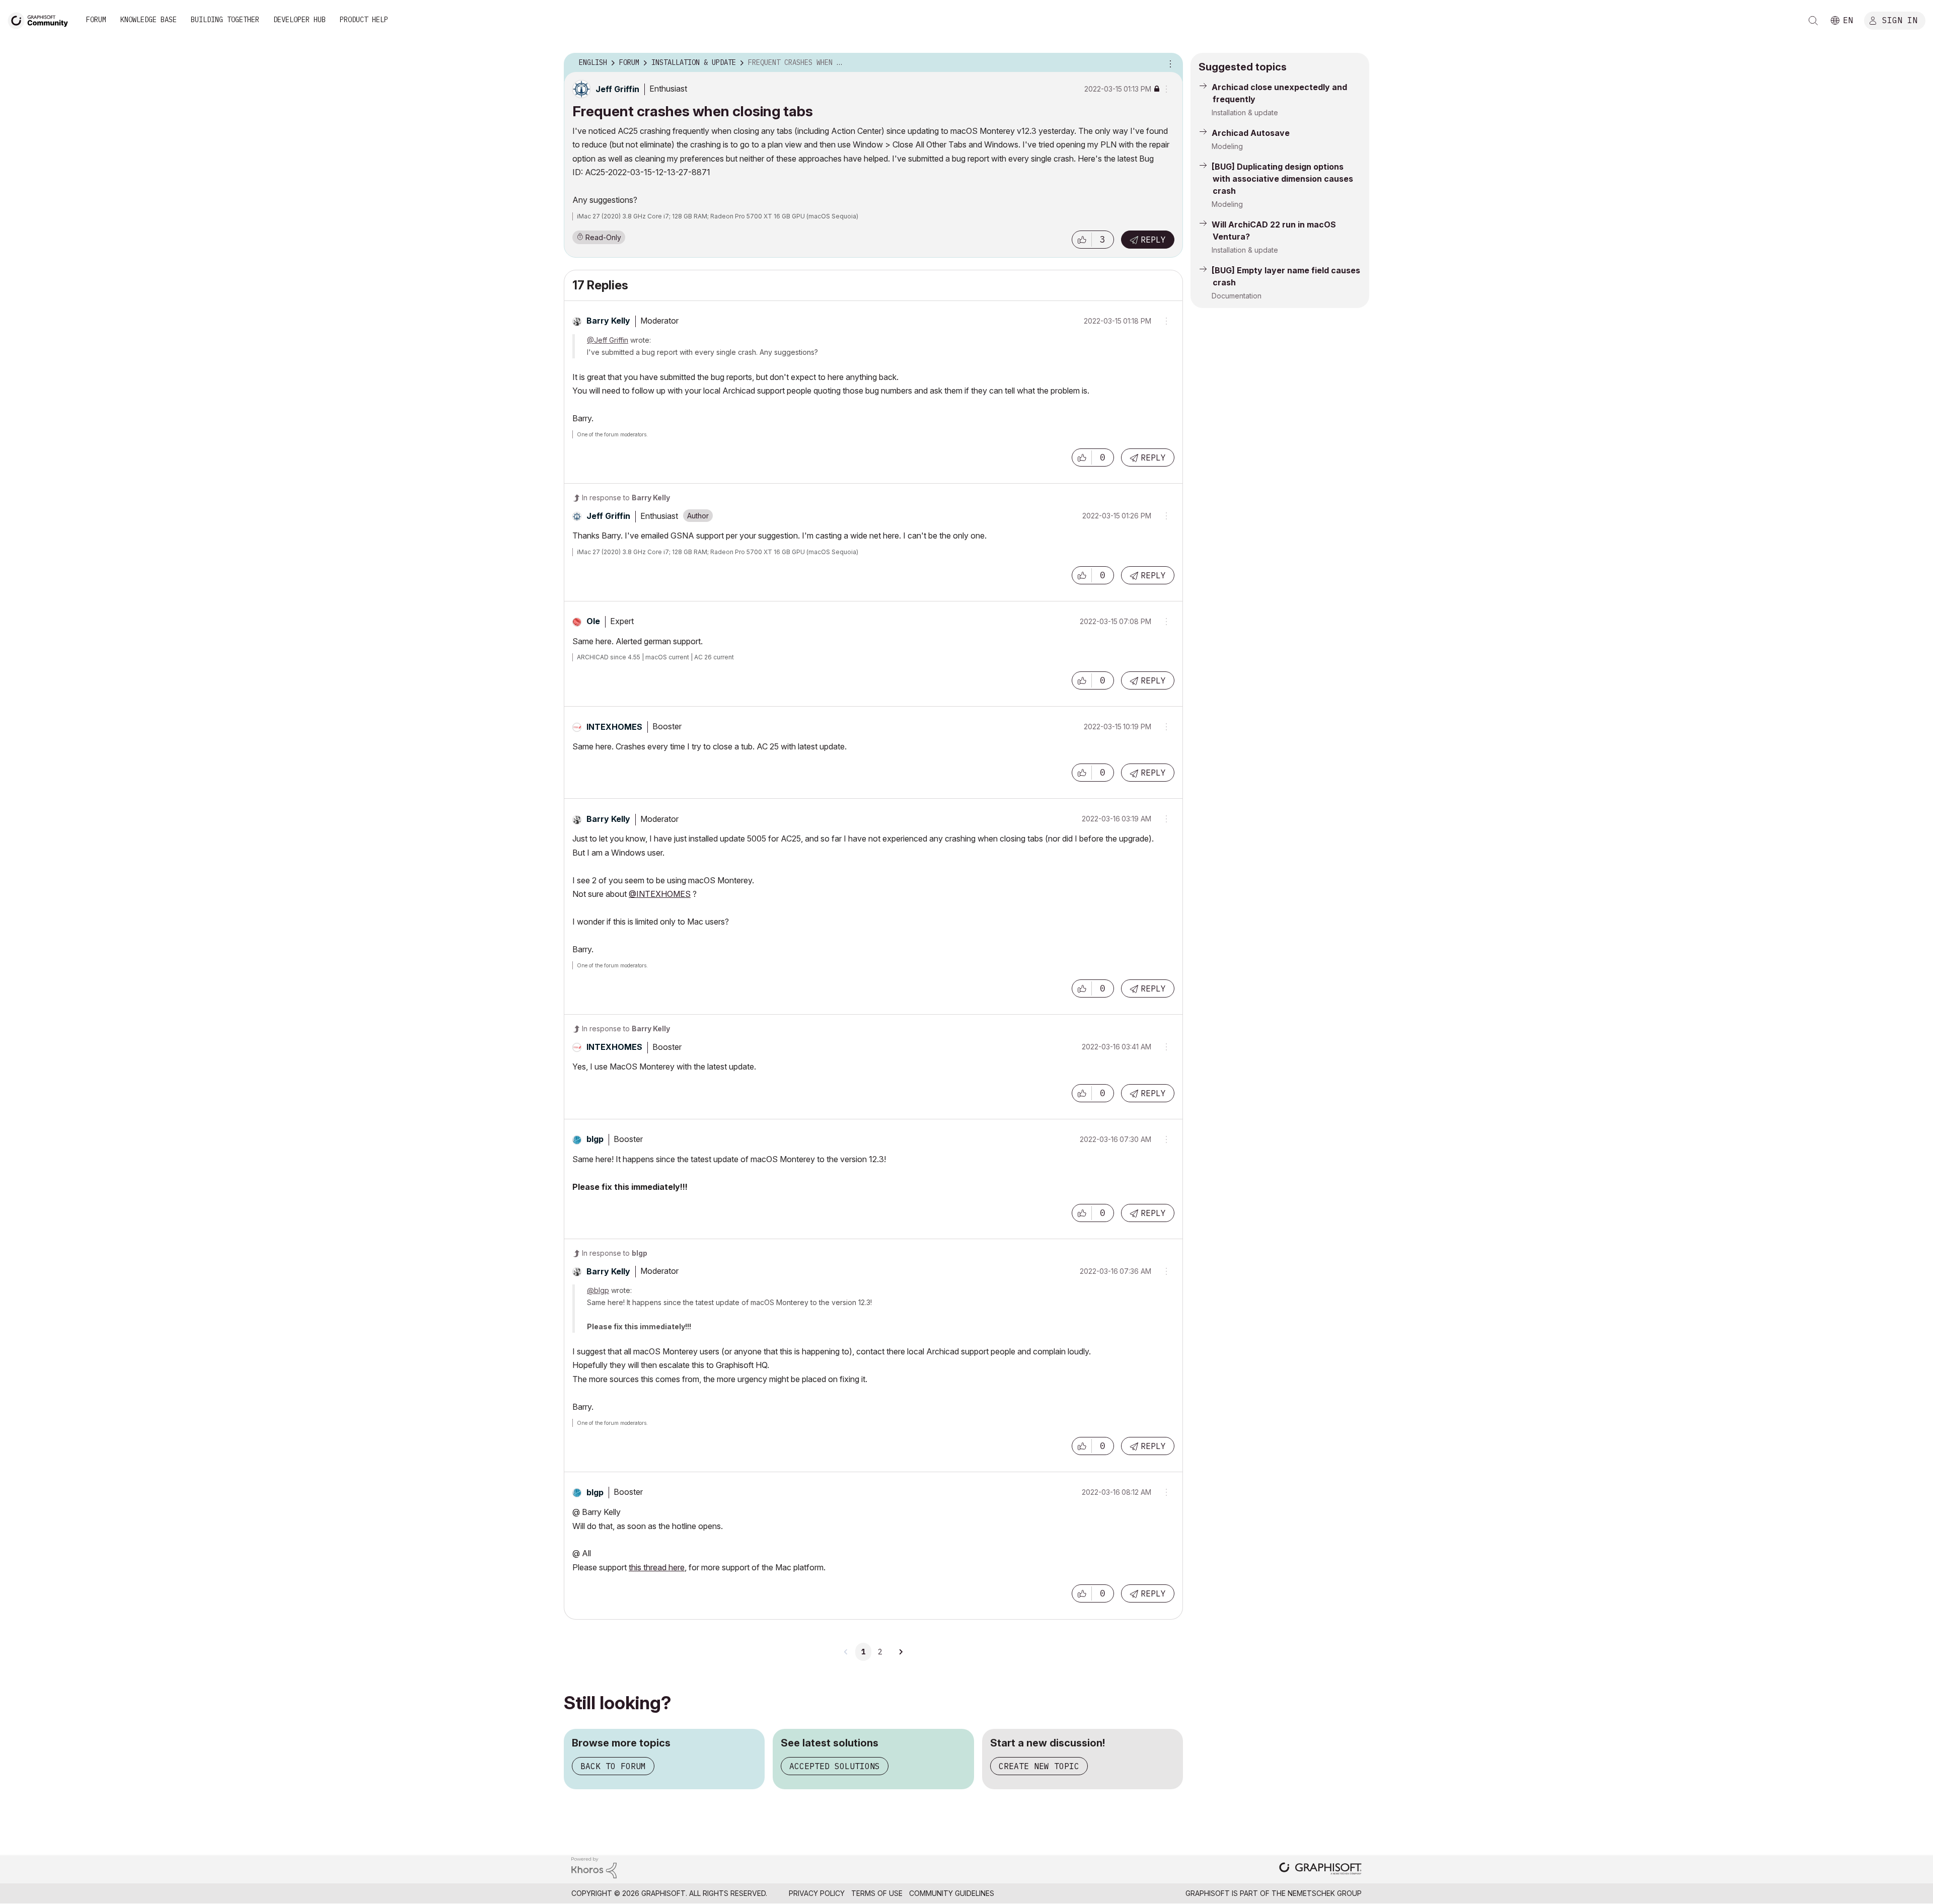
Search (1813, 21)
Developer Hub (300, 20)
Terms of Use (877, 1893)
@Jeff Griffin (608, 340)
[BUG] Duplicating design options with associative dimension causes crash (1282, 179)
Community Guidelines (952, 1893)
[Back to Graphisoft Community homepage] (41, 19)
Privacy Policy (817, 1893)
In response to (626, 498)
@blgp (598, 1290)
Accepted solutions (835, 1766)
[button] (1082, 240)
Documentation (1237, 296)
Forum (96, 20)
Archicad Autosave (1251, 133)
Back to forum (613, 1766)
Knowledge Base (148, 20)
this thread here (657, 1567)
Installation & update (1245, 112)
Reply (1153, 240)
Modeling (1227, 146)
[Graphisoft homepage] (1320, 1870)
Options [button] (1169, 63)
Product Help (364, 20)
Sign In (1900, 20)
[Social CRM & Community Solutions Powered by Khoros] (594, 1867)
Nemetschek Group (1325, 1893)
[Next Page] (901, 1652)
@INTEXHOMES (660, 894)
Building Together (225, 20)
